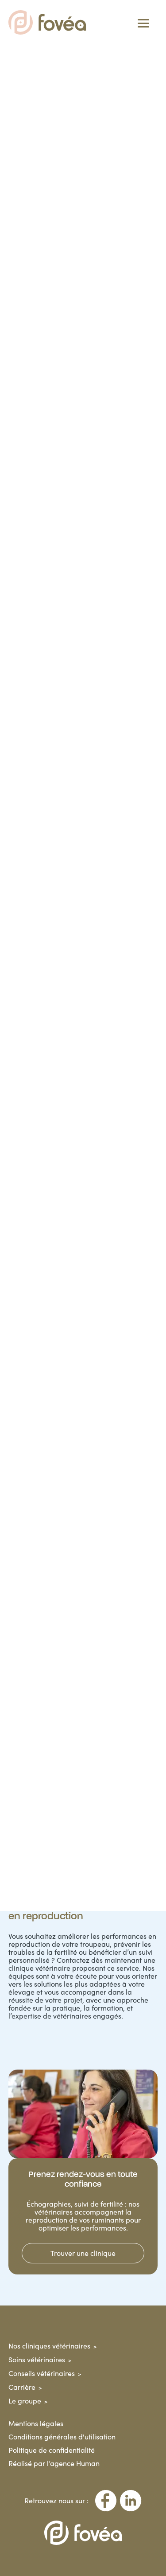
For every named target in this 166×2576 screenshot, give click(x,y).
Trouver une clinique (83, 2253)
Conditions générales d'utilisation (62, 2437)
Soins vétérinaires (37, 2359)
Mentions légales (36, 2423)
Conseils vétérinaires (42, 2373)
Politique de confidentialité (52, 2450)
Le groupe (25, 2401)
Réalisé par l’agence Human (54, 2463)
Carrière (22, 2387)
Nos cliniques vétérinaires (49, 2346)
